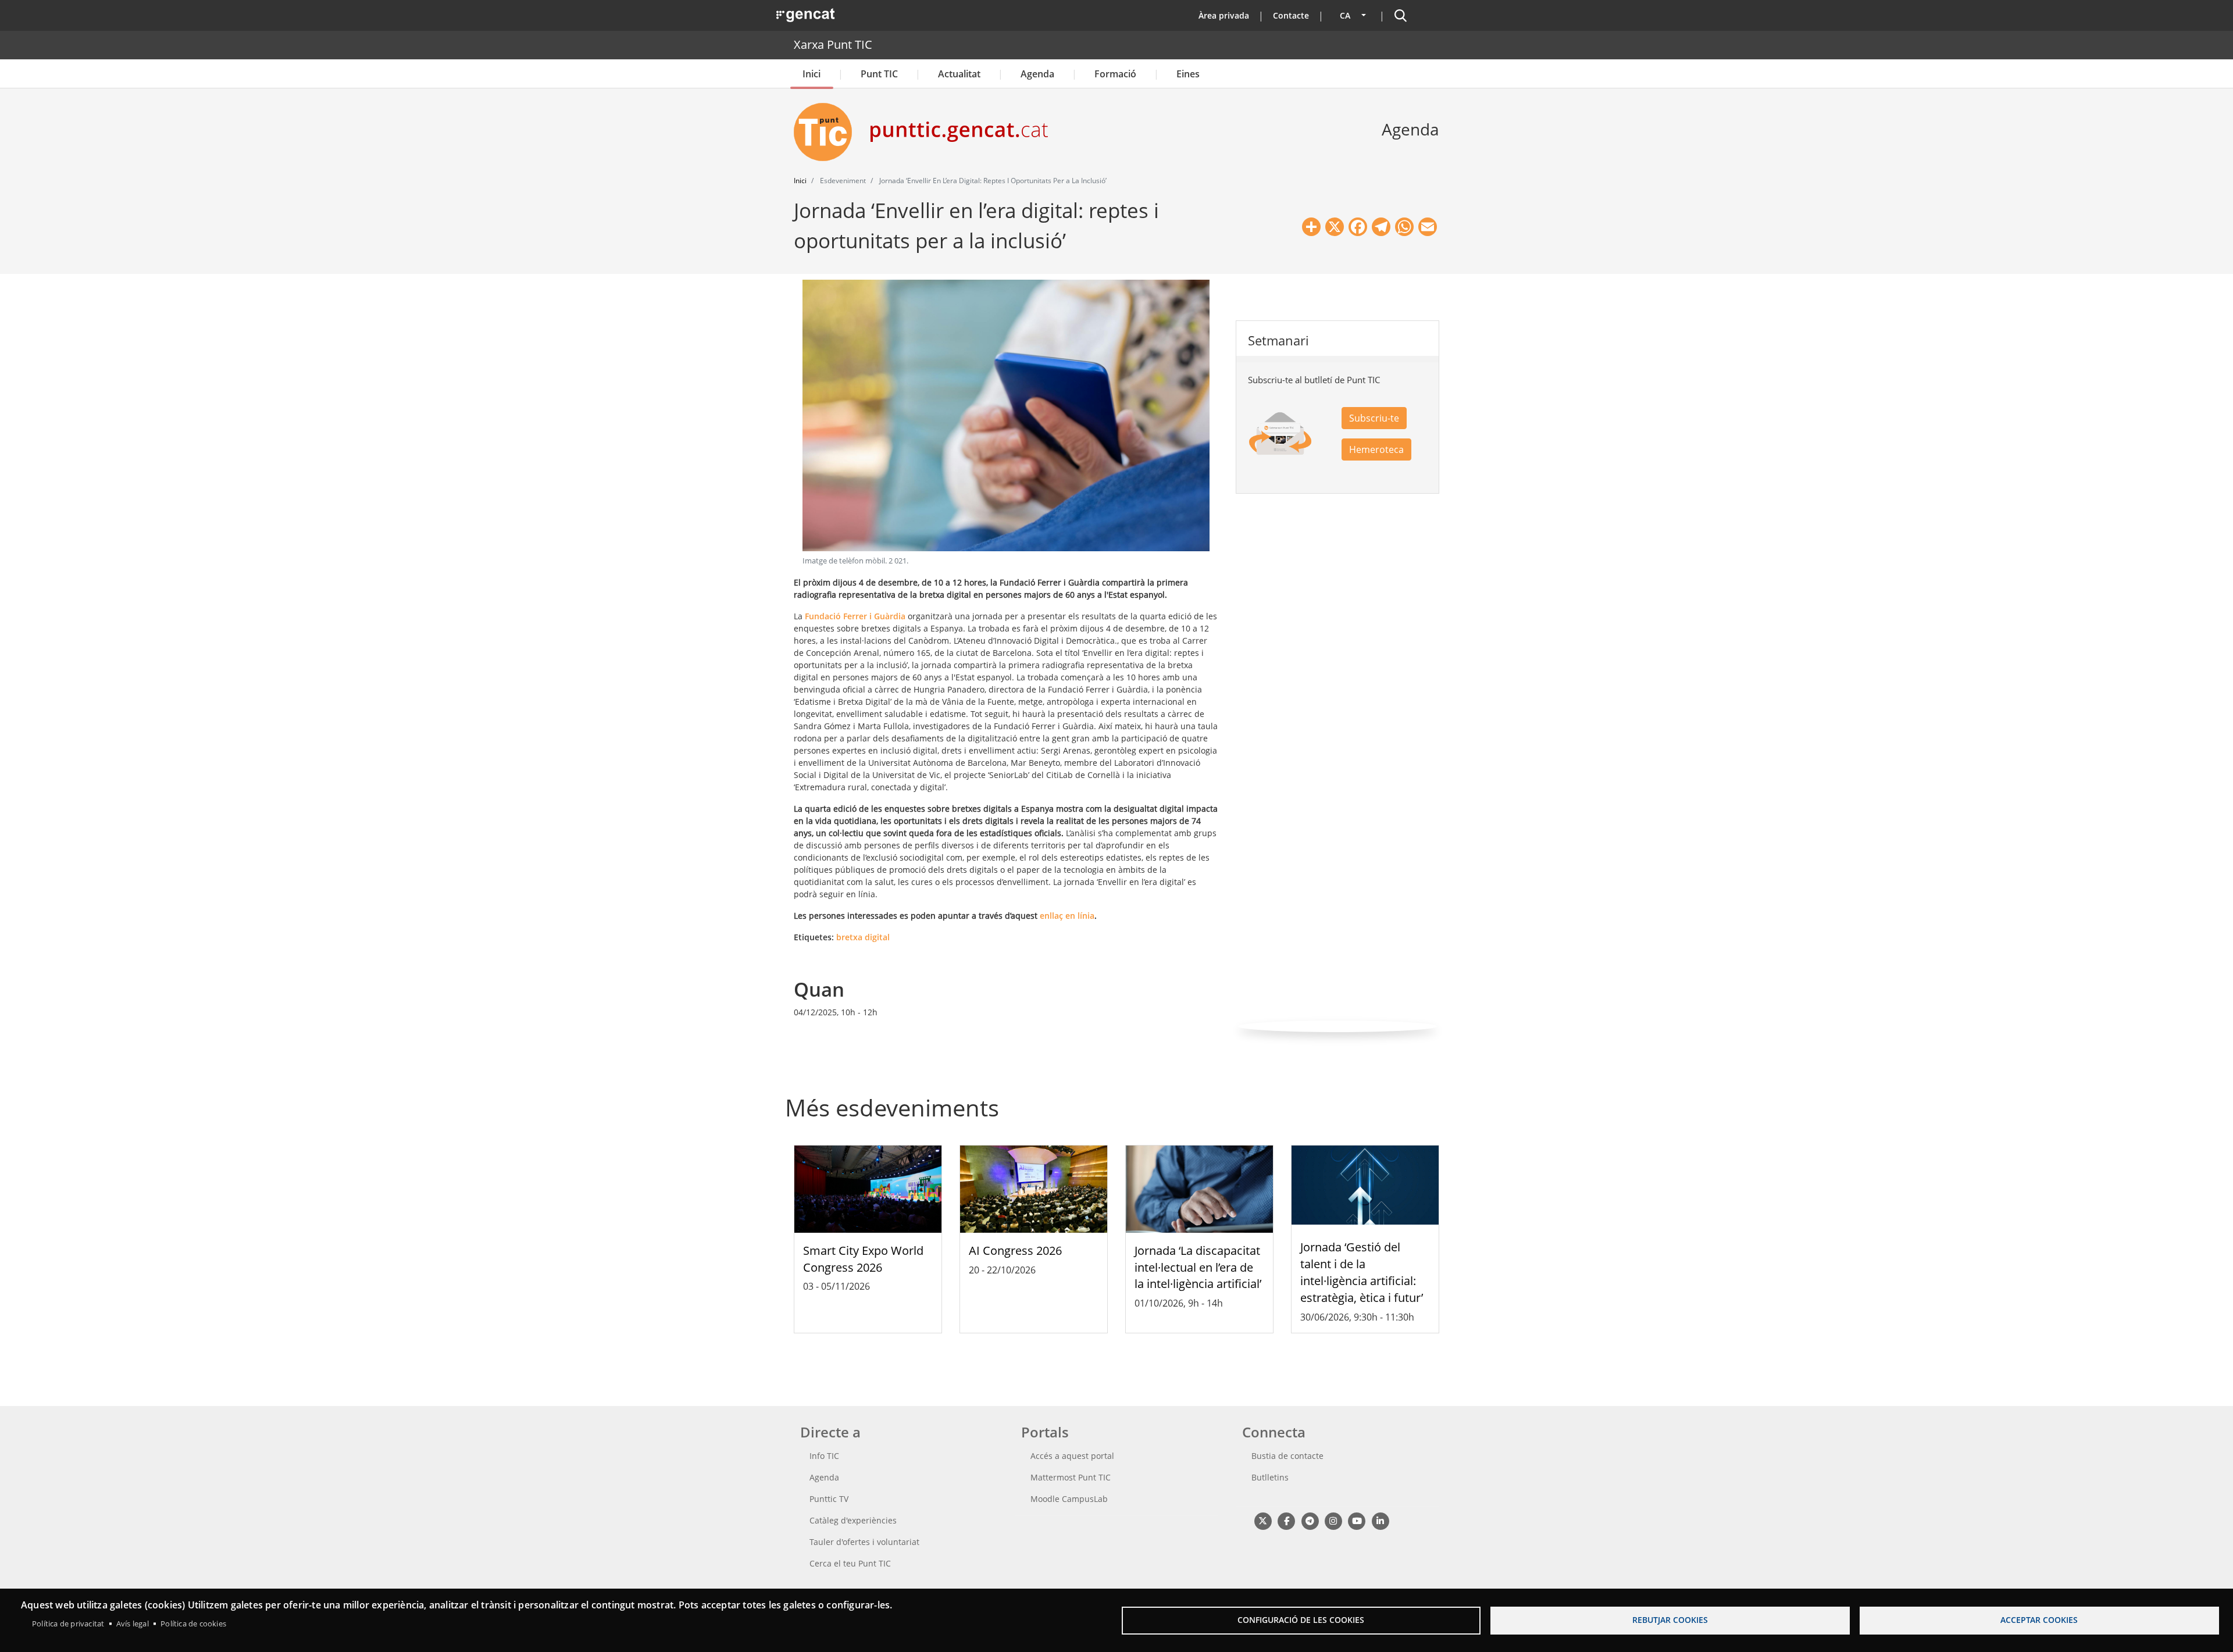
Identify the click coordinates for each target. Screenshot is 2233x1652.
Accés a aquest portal (1072, 1456)
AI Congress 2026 (1015, 1250)
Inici (811, 74)
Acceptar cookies (2039, 1620)
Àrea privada (1224, 15)
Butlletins (1270, 1477)
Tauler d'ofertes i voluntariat (864, 1542)
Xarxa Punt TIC (833, 44)
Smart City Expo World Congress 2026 (863, 1259)
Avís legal (133, 1624)
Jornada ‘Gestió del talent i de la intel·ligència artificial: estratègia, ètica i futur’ (1362, 1272)
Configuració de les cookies (1301, 1620)
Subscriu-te (1374, 418)
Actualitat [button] (959, 74)
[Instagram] (1333, 1521)
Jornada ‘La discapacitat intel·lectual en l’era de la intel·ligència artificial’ (1198, 1267)
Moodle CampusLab (1069, 1499)
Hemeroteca (1376, 449)
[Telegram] (1310, 1521)
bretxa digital (863, 937)
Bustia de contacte (1287, 1456)
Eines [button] (1188, 74)
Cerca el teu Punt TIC (850, 1563)
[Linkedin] (1380, 1521)
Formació (1115, 74)
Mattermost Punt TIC (1071, 1477)
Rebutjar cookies (1670, 1620)
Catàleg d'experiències (853, 1520)
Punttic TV (829, 1499)
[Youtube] (1357, 1521)
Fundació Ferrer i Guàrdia (855, 616)
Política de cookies (193, 1624)
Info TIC (824, 1456)
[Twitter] (1263, 1521)
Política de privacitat (68, 1624)
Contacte (1291, 15)
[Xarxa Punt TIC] (827, 132)
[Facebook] (1286, 1521)
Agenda (1037, 74)
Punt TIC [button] (879, 74)
